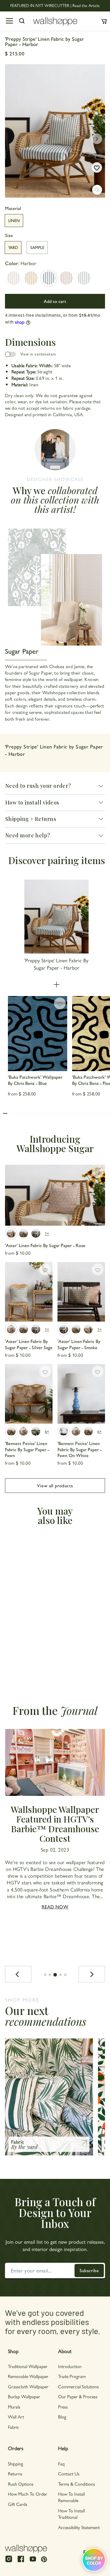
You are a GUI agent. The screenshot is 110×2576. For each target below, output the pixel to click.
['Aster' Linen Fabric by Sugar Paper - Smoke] (36, 1233)
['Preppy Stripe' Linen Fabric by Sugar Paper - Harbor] (49, 278)
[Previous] (18, 1974)
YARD (13, 247)
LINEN (14, 220)
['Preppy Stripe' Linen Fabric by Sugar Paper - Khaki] (13, 278)
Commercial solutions (78, 2386)
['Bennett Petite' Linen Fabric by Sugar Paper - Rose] (23, 1431)
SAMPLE (37, 247)
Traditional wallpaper (28, 2366)
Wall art (16, 2417)
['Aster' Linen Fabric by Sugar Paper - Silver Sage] (29, 1292)
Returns (15, 2473)
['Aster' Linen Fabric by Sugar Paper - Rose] (55, 1195)
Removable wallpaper (28, 2376)
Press (63, 2407)
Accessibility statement (79, 2527)
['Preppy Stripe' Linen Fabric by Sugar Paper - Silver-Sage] (84, 278)
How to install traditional (71, 2514)
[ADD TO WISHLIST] (97, 167)
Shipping (16, 2464)
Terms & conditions (77, 2484)
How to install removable (71, 2497)
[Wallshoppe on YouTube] (33, 2561)
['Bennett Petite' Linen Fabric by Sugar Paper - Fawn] (29, 1394)
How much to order (28, 2494)
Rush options (21, 2484)
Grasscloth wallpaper (28, 2386)
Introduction (70, 2366)
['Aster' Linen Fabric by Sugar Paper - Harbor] (23, 1233)
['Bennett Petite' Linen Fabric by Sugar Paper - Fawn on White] (81, 1394)
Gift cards (18, 2504)
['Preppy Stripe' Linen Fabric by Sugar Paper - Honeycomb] (31, 278)
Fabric (13, 2427)
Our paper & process (78, 2396)
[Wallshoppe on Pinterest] (44, 2559)
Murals (14, 2407)
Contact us (69, 2473)
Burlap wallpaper (24, 2396)
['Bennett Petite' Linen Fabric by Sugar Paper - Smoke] (36, 1431)
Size (9, 235)
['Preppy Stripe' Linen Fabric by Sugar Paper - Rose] (66, 278)
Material (13, 208)
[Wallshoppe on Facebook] (21, 2561)
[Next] (92, 1974)
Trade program (72, 2376)
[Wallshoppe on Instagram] (9, 2561)
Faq (61, 2464)
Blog (62, 2417)
